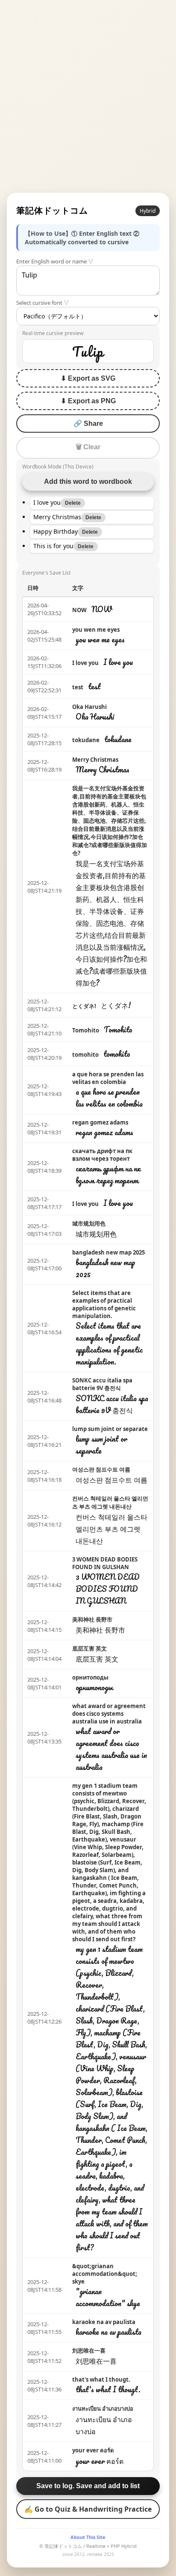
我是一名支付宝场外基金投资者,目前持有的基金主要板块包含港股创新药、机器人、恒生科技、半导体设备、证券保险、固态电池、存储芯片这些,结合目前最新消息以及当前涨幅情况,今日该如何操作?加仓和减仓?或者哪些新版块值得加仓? (110, 821)
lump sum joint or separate (110, 1429)
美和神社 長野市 (92, 1619)
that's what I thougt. (101, 2379)
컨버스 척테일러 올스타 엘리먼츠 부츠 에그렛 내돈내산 (110, 1502)
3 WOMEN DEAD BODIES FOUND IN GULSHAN (105, 1563)
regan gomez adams (100, 1122)
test (78, 687)
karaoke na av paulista (104, 2322)
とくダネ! (84, 1006)
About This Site (88, 2537)
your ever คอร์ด (93, 2450)
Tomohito (86, 1030)
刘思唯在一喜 (89, 2350)
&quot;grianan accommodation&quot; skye (105, 2274)
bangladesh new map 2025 (109, 1252)
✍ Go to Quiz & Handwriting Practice (88, 2509)
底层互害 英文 (89, 1648)
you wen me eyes (96, 630)
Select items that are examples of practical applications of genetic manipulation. (104, 1304)
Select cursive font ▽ (43, 303)
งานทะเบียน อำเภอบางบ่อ (103, 2408)
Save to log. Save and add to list (88, 2486)
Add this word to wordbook (88, 481)
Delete (73, 503)
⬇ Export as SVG (88, 378)
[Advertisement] (88, 96)
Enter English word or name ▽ (55, 261)
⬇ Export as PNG (88, 401)
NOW (79, 610)
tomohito (85, 1055)
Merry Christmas (95, 760)
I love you (85, 663)
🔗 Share (88, 424)
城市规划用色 (89, 1223)
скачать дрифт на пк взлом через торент (102, 1155)
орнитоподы (90, 1677)
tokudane (86, 740)
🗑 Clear (88, 447)
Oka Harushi (89, 707)
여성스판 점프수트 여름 (101, 1469)
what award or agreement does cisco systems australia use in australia (109, 1714)
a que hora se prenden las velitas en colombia (108, 1078)
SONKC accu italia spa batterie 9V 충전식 (102, 1384)
